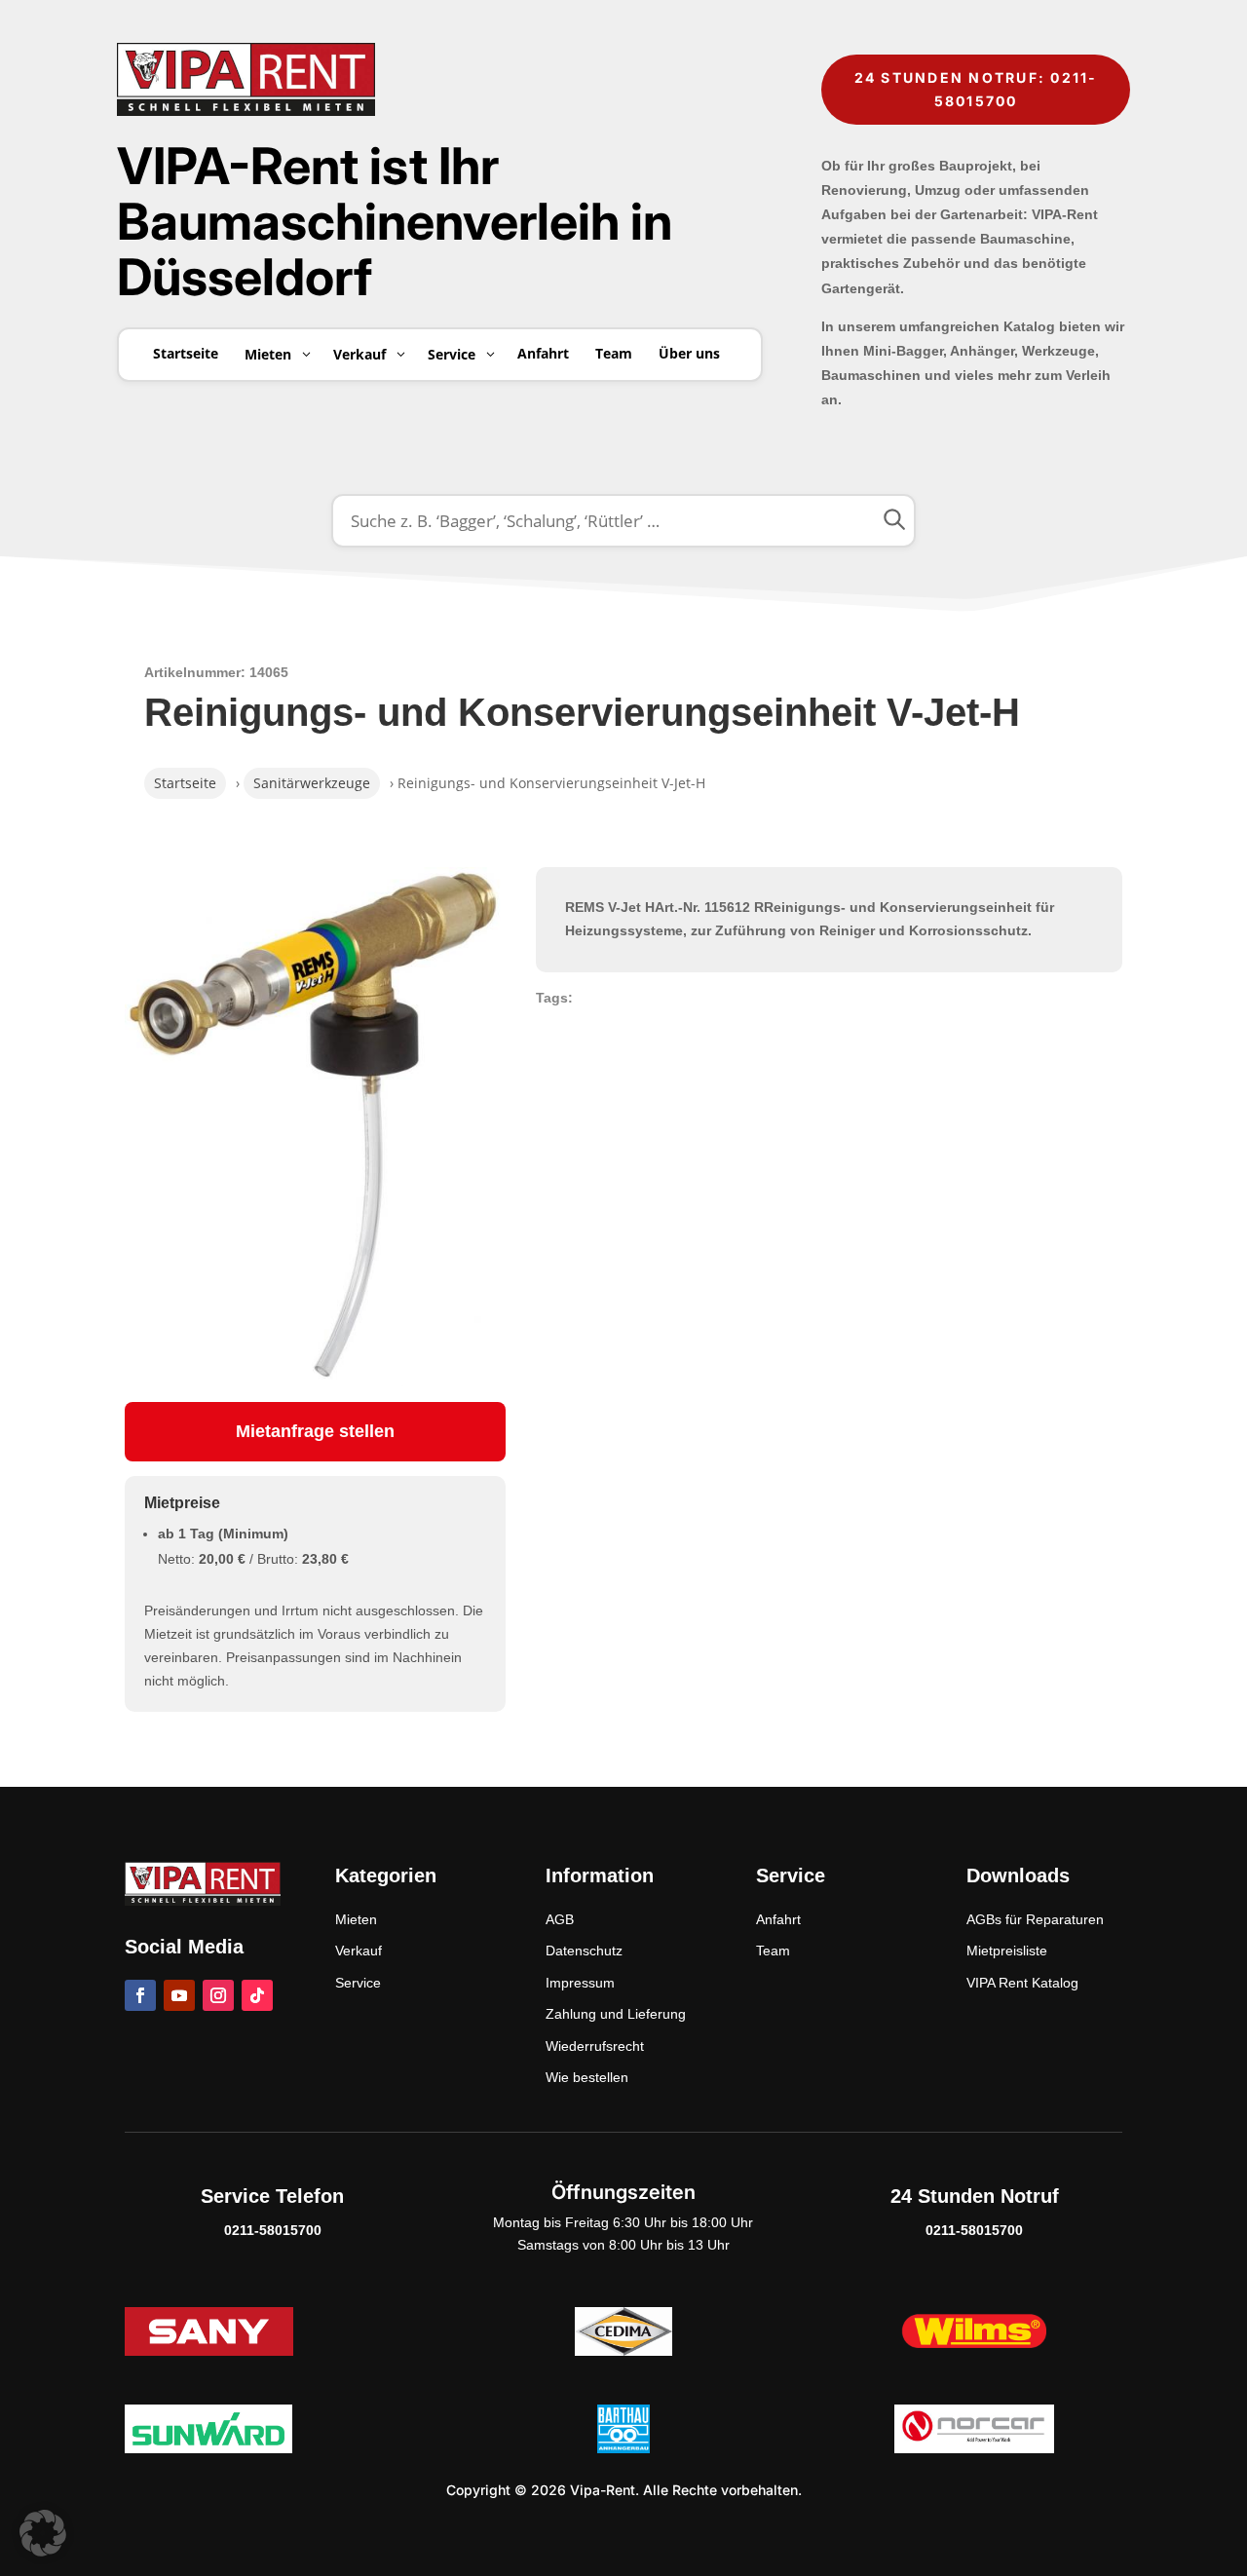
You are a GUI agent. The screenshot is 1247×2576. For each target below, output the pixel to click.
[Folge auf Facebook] (140, 1995)
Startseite (185, 783)
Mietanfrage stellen (315, 1431)
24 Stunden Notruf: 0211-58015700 (976, 89)
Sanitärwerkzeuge (312, 783)
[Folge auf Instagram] (218, 1995)
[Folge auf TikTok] (257, 1995)
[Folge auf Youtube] (179, 1995)
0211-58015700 (273, 2230)
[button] (43, 2533)
